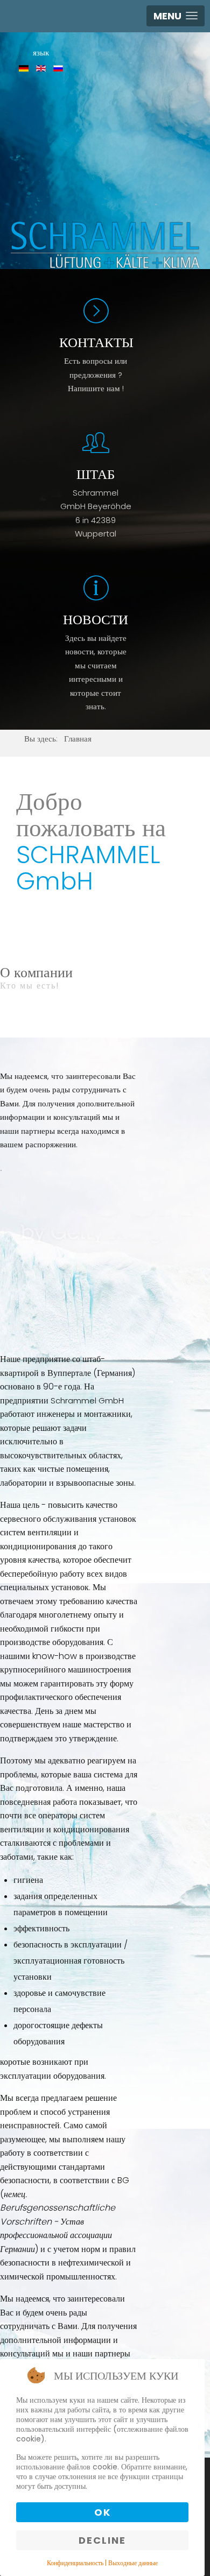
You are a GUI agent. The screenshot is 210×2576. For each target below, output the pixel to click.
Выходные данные (133, 2563)
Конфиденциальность (75, 2563)
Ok (103, 2512)
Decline (102, 2540)
